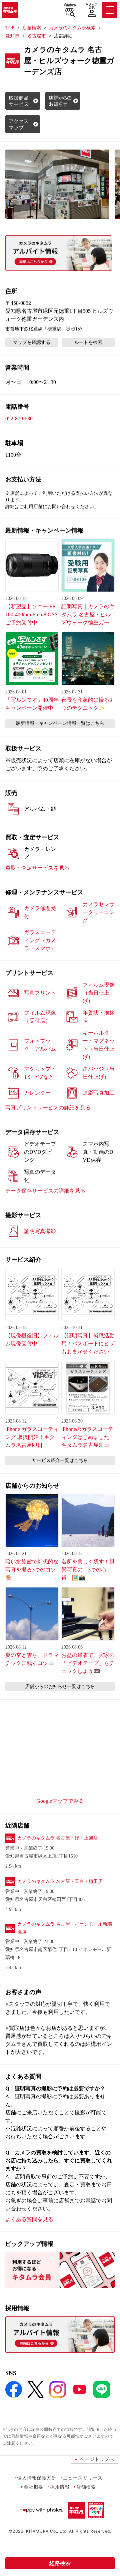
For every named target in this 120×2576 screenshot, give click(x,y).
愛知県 (12, 36)
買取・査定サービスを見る (37, 868)
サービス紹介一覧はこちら (60, 1460)
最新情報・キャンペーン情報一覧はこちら (60, 723)
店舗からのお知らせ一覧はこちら (60, 1686)
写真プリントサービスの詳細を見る (48, 1108)
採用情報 (60, 2487)
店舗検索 (70, 5)
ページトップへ (97, 2459)
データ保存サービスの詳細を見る (45, 1191)
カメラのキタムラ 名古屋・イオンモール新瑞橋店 (65, 1928)
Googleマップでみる (60, 1801)
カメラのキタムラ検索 (72, 28)
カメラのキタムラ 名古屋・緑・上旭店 (58, 1838)
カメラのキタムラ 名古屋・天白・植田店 (60, 1881)
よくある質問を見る (29, 2219)
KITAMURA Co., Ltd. (47, 2531)
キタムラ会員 (91, 6)
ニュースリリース (83, 2478)
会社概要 (33, 2487)
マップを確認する (32, 342)
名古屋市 (37, 36)
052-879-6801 (20, 418)
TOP (10, 28)
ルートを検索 (88, 342)
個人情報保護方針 (37, 2478)
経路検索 (60, 2563)
